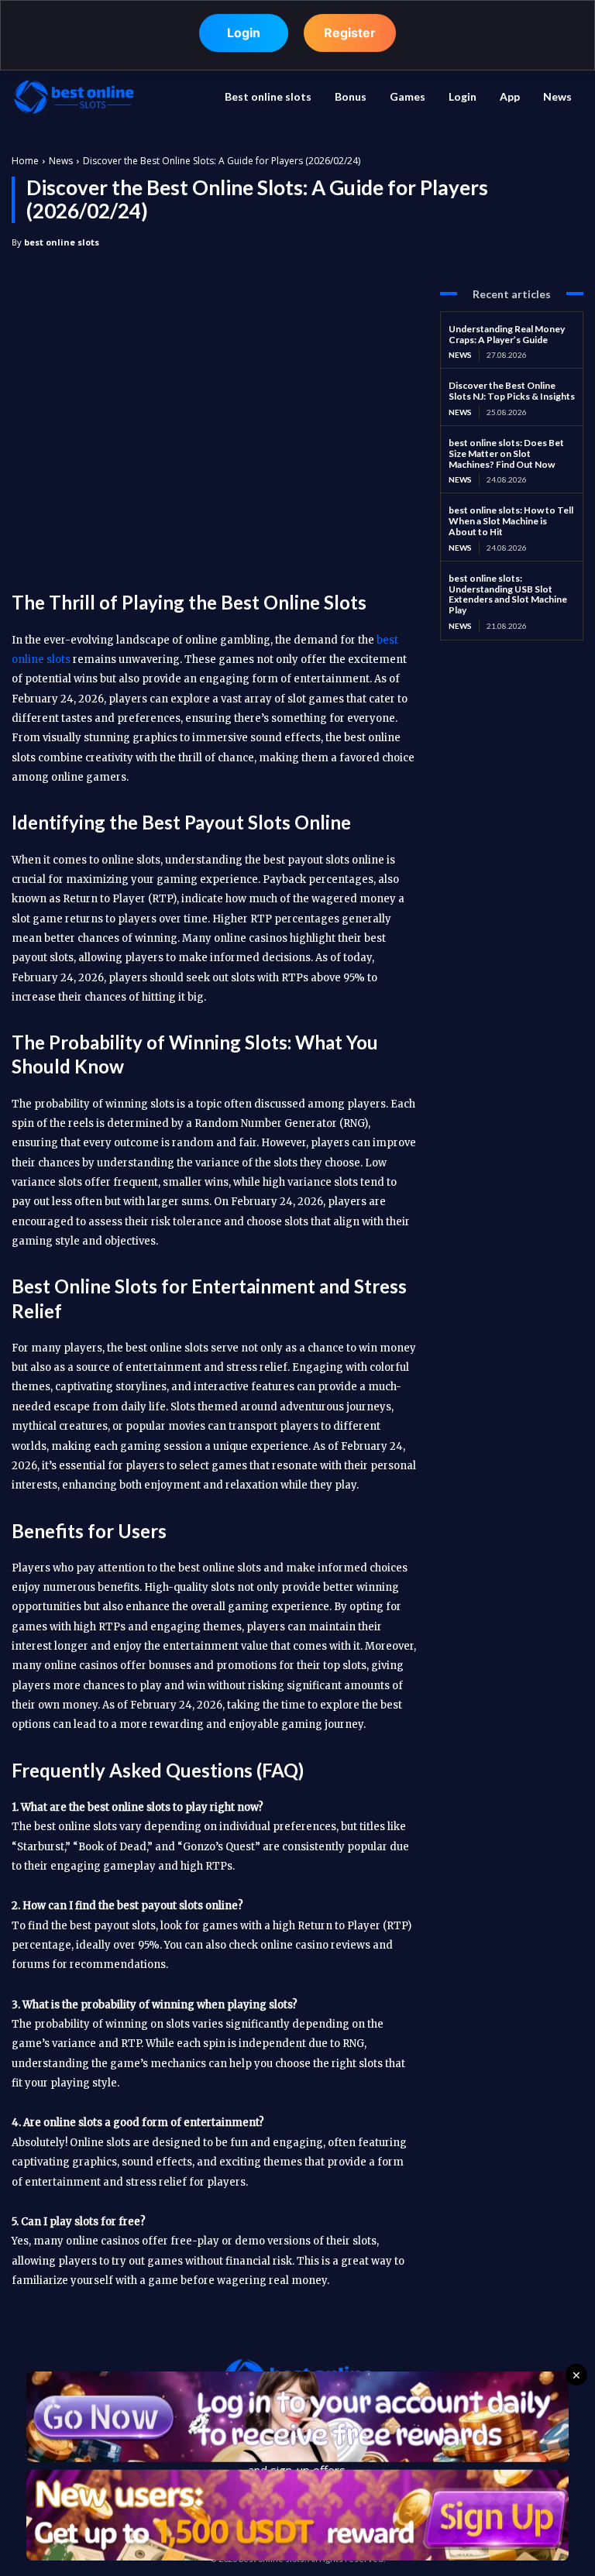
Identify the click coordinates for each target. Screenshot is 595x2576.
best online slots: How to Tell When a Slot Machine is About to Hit (511, 521)
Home (25, 161)
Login (244, 33)
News (61, 161)
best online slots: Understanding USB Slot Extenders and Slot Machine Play (508, 594)
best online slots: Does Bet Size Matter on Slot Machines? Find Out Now (506, 453)
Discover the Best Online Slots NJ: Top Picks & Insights (512, 391)
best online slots (62, 242)
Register (350, 33)
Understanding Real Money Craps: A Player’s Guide (507, 334)
